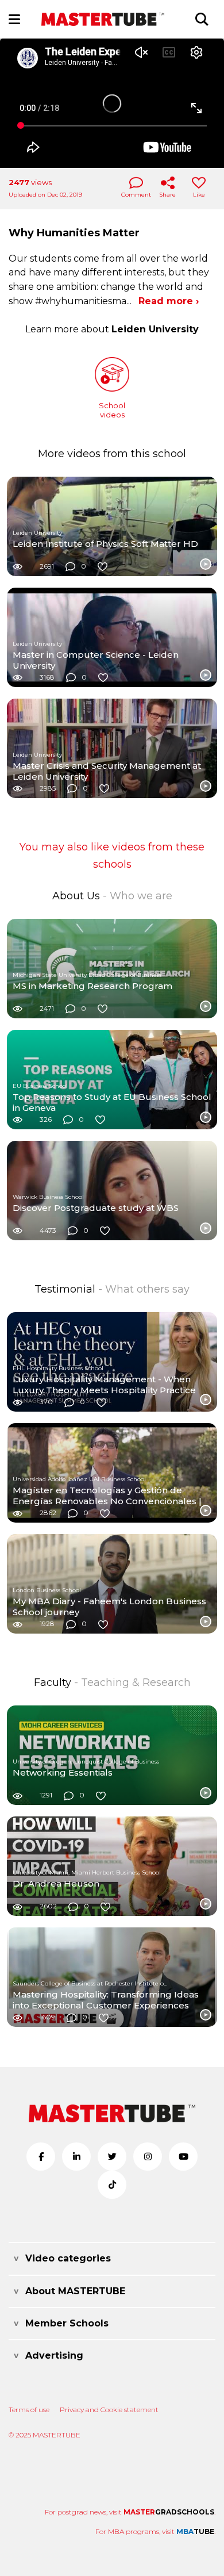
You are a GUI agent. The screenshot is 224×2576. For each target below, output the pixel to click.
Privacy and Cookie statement (109, 2410)
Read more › (169, 301)
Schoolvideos (112, 410)
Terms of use (29, 2410)
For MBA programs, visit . (155, 2531)
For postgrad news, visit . (130, 2512)
